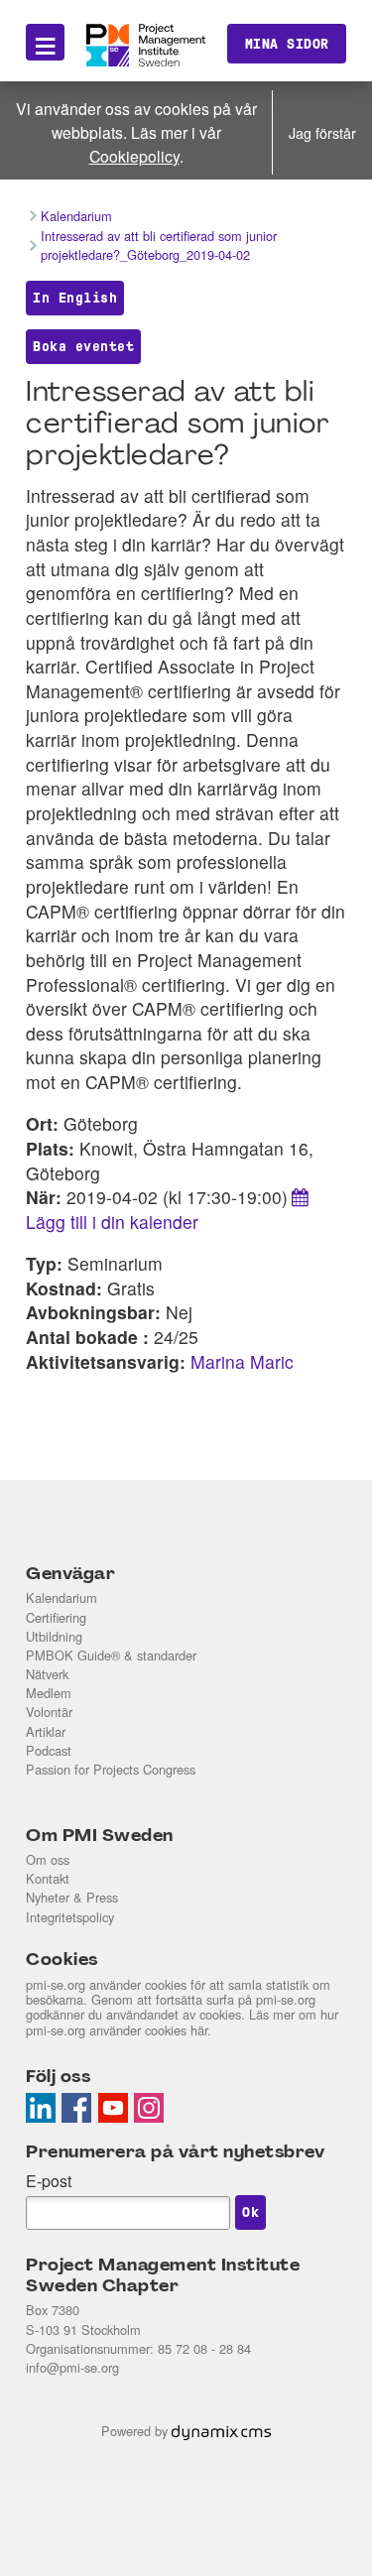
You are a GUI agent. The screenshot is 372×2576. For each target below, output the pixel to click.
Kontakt (48, 1878)
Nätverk (47, 1674)
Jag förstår (322, 132)
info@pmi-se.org (72, 2367)
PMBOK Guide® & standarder (111, 1655)
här (199, 2030)
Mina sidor (287, 44)
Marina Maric (242, 1361)
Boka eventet (83, 346)
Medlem (49, 1693)
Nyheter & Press (72, 1897)
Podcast (49, 1750)
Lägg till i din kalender (112, 1222)
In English (75, 298)
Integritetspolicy (70, 1917)
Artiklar (46, 1731)
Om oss (48, 1859)
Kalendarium (62, 1597)
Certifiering (56, 1617)
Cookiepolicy (134, 156)
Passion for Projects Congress (111, 1769)
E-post (49, 2181)
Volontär (49, 1712)
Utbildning (54, 1636)
